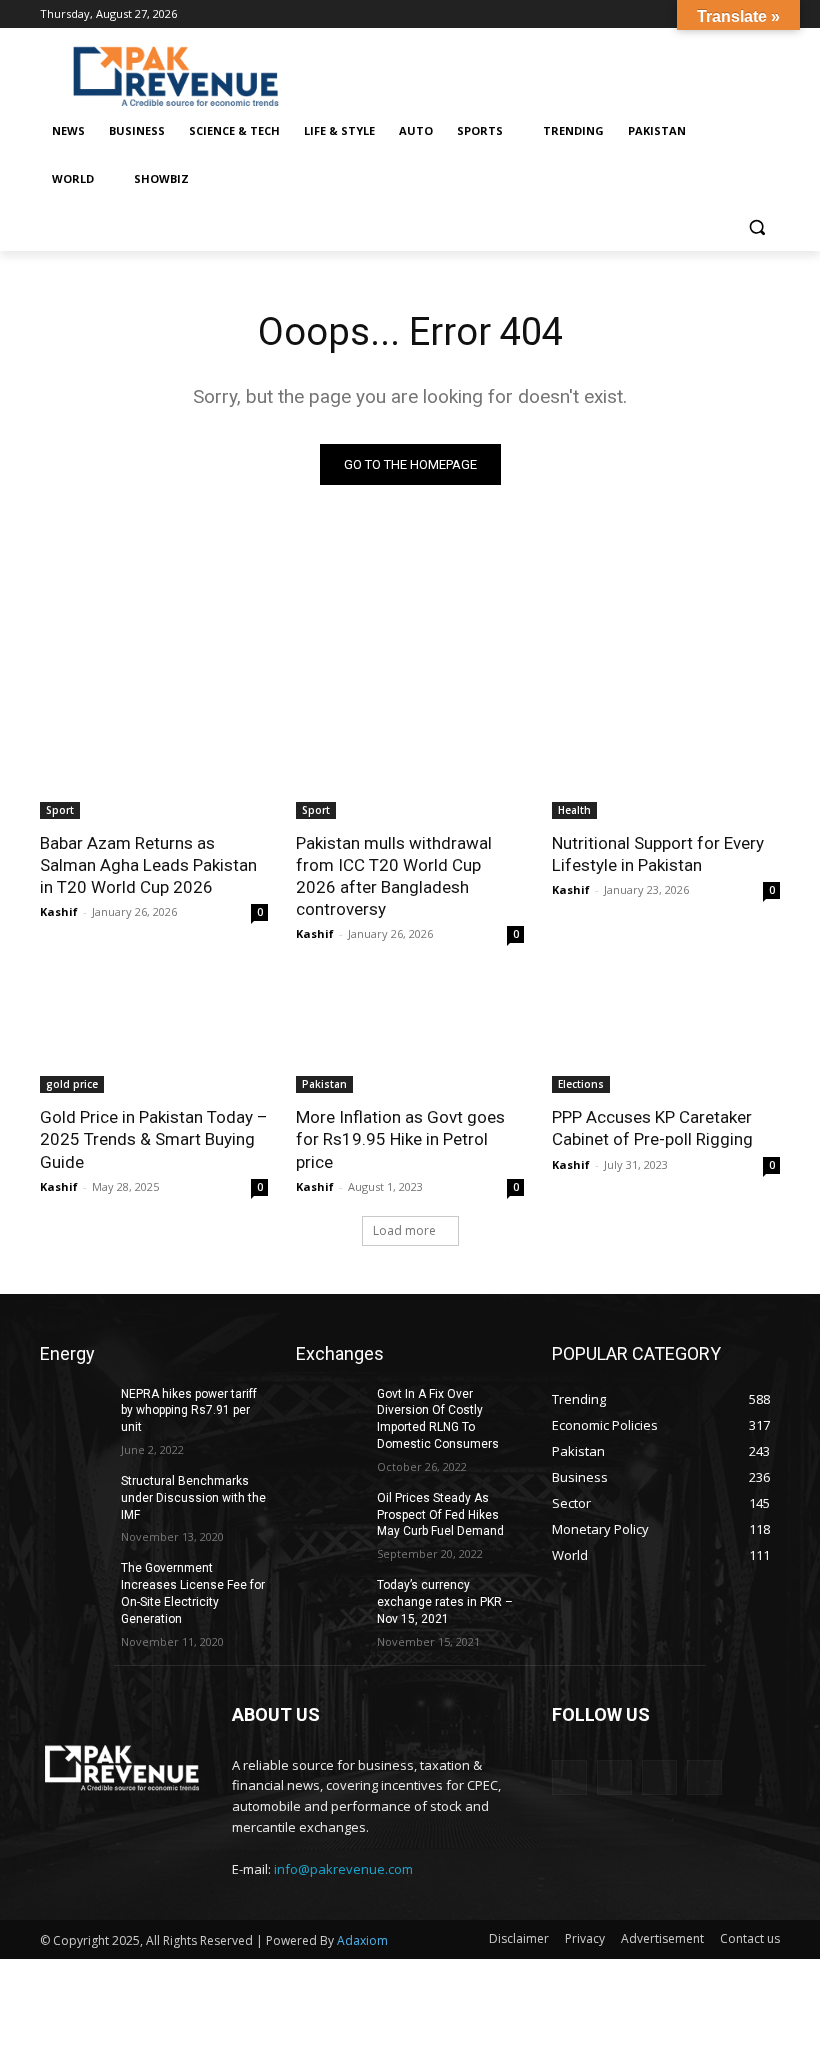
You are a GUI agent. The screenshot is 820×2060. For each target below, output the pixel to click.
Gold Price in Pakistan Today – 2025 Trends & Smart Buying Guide (154, 1139)
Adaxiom (362, 1940)
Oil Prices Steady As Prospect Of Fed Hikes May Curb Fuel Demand (440, 1515)
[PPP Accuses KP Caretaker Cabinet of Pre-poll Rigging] (666, 1036)
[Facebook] (569, 1777)
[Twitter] (704, 1777)
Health (574, 810)
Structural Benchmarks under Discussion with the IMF (193, 1498)
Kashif (59, 911)
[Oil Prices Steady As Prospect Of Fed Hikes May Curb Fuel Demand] (330, 1514)
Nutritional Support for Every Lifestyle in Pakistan (658, 854)
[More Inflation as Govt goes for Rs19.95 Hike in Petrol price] (410, 1036)
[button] (756, 227)
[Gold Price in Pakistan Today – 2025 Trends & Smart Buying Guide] (154, 1036)
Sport (60, 810)
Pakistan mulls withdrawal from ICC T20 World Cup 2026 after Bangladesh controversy (394, 876)
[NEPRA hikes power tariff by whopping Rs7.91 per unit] (74, 1410)
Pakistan (324, 1084)
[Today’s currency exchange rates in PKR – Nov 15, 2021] (330, 1601)
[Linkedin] (659, 1777)
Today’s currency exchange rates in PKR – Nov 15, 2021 (445, 1602)
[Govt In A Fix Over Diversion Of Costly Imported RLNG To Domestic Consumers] (330, 1410)
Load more (404, 1230)
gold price (72, 1084)
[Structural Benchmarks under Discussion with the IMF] (74, 1497)
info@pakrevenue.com (343, 1869)
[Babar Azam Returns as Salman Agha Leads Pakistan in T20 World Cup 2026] (154, 762)
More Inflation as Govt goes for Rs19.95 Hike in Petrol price (400, 1139)
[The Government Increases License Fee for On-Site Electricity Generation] (74, 1584)
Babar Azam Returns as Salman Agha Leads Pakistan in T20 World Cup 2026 (148, 865)
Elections (581, 1084)
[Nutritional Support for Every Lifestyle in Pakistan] (666, 762)
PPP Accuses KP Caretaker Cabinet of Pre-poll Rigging (652, 1128)
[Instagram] (614, 1777)
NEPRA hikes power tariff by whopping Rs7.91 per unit (189, 1411)
